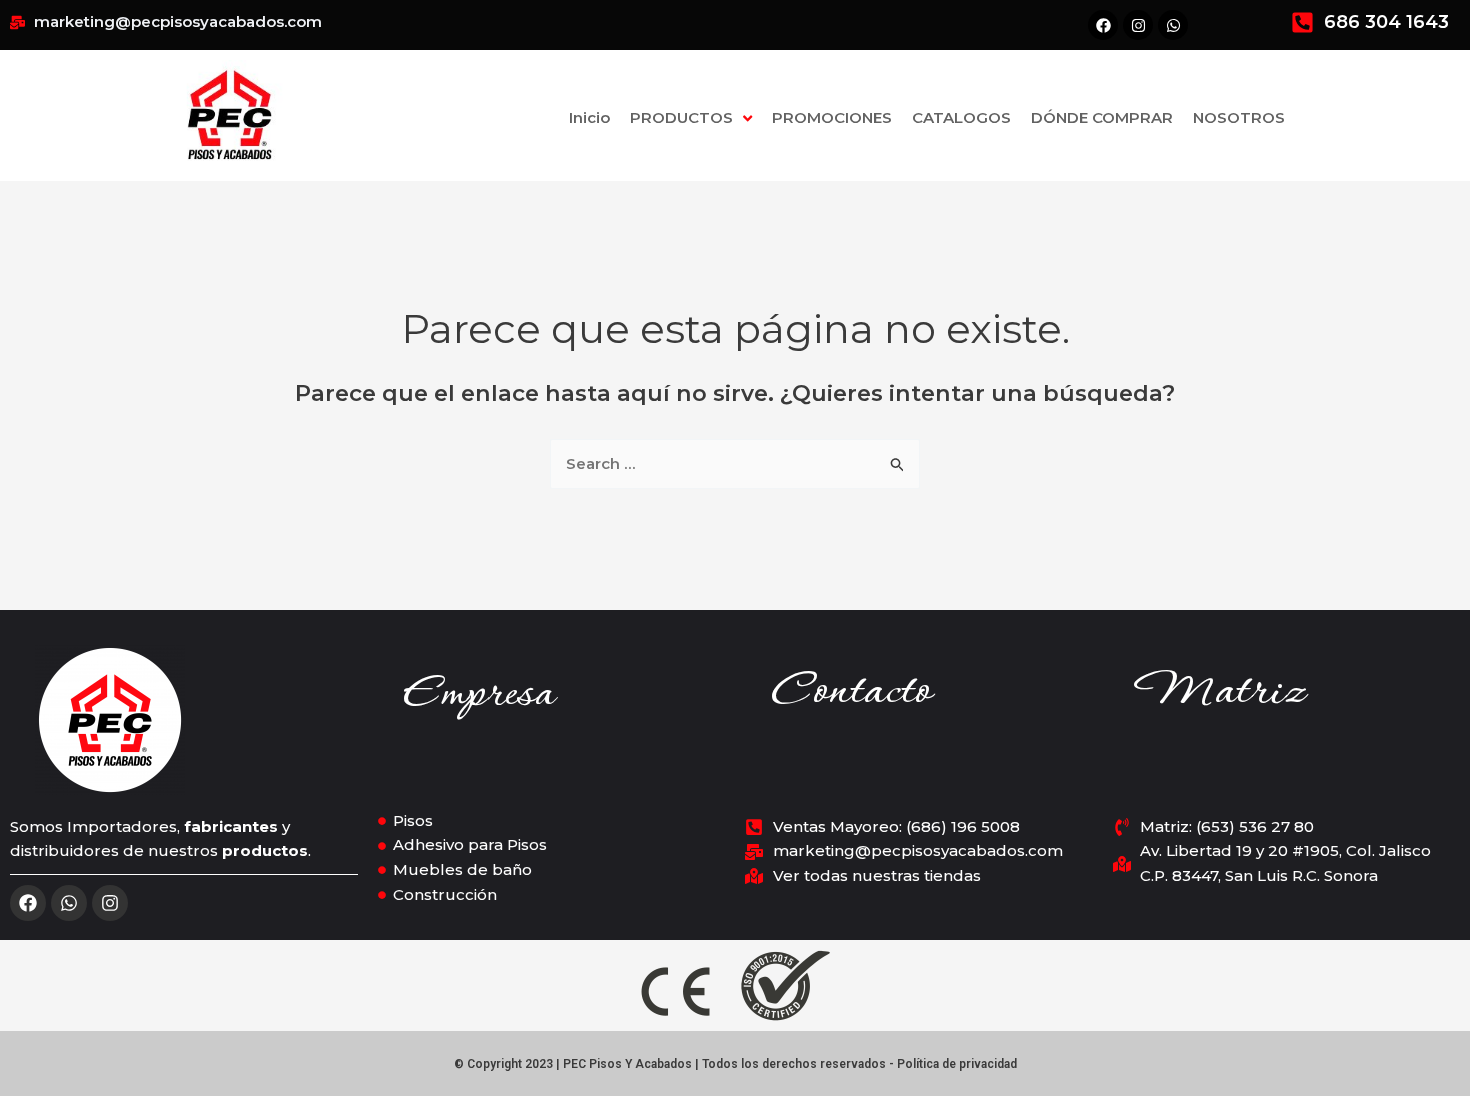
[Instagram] (110, 903)
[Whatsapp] (69, 903)
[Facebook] (28, 903)
